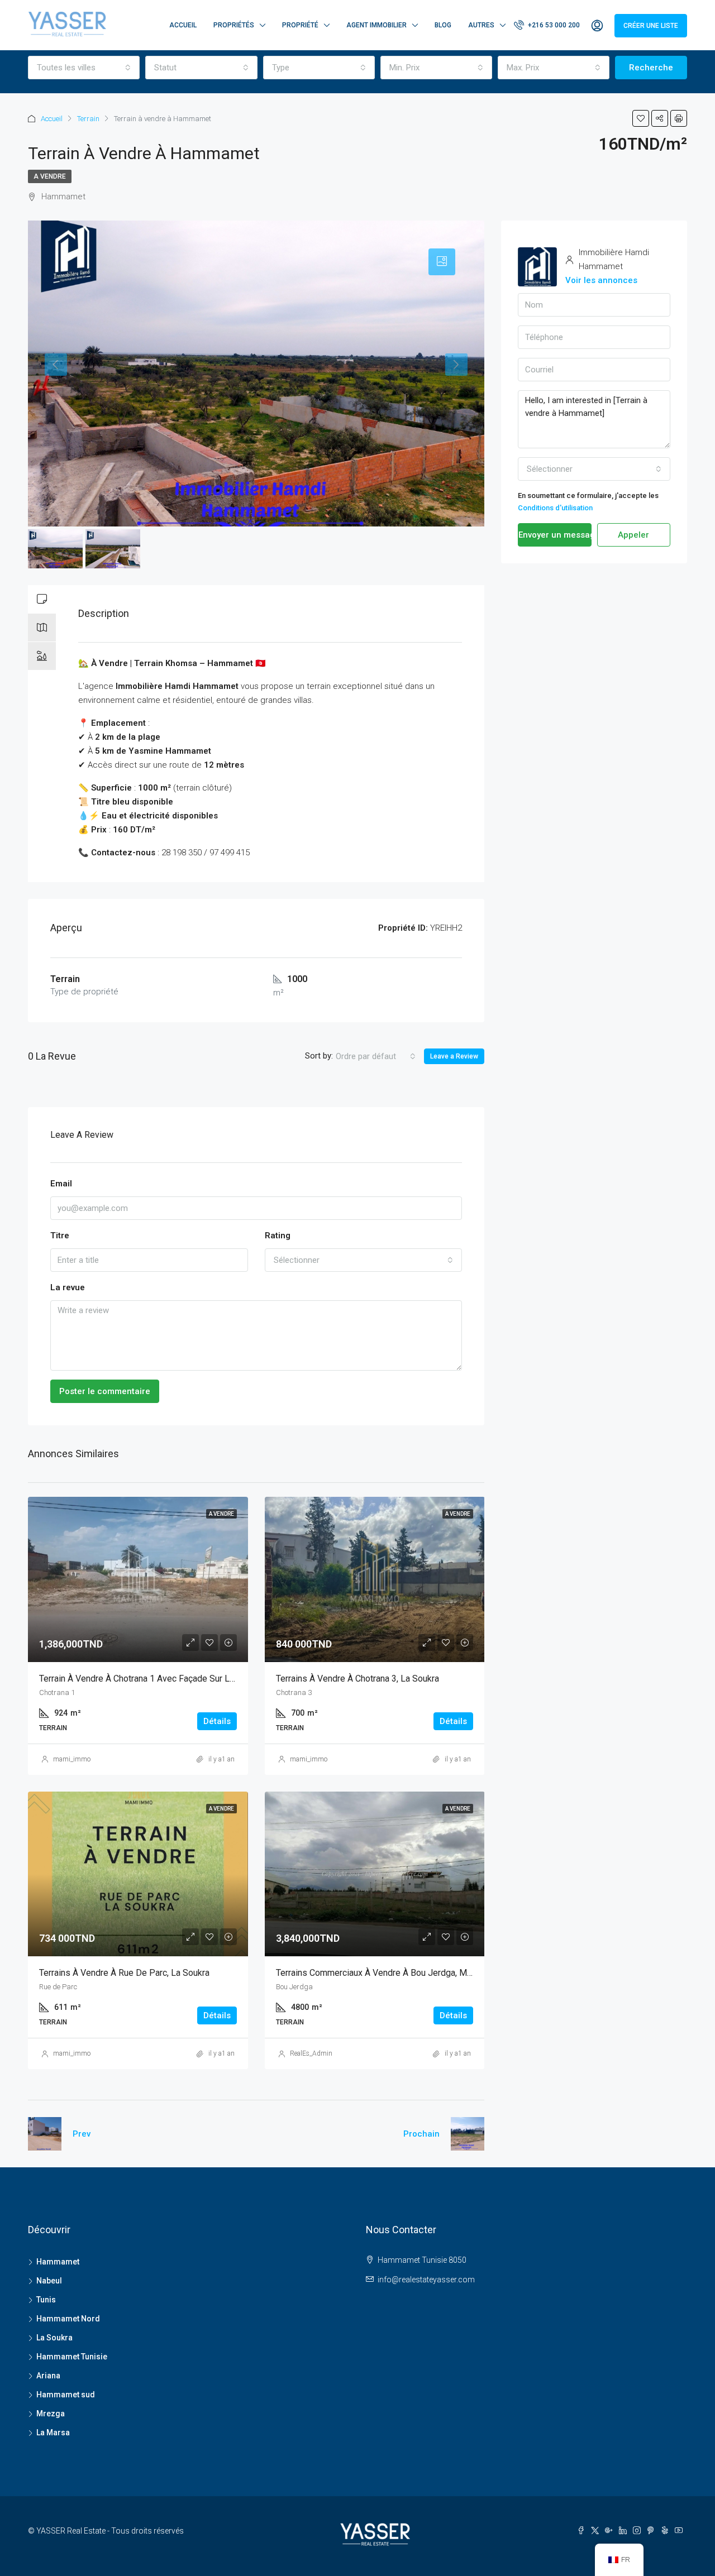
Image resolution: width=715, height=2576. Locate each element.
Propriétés (234, 25)
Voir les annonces (601, 280)
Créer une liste (651, 26)
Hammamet (58, 2262)
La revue (68, 1287)
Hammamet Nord (68, 2319)
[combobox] (84, 68)
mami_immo (72, 1759)
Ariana (48, 2376)
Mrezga (51, 2414)
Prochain (421, 2134)
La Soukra (54, 2338)
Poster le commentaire (105, 1391)
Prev (82, 2134)
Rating (278, 1236)
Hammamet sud (66, 2395)
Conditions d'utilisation (555, 508)
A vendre (50, 176)
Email (61, 1184)
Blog (443, 25)
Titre (60, 1236)
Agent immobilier (376, 25)
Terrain (88, 119)
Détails (217, 1721)
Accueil (183, 25)
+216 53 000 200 (553, 25)
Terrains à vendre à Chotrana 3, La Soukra (357, 1679)
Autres (481, 25)
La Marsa (53, 2433)
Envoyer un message (555, 535)
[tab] (442, 262)
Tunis (46, 2300)
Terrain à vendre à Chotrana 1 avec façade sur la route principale (170, 1679)
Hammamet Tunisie (72, 2357)
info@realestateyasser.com (426, 2280)
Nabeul (49, 2281)
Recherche (651, 68)
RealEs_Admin (311, 2053)
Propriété (300, 25)
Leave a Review (454, 1056)
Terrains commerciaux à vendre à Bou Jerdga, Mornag (382, 1973)
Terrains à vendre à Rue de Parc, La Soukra (124, 1973)
